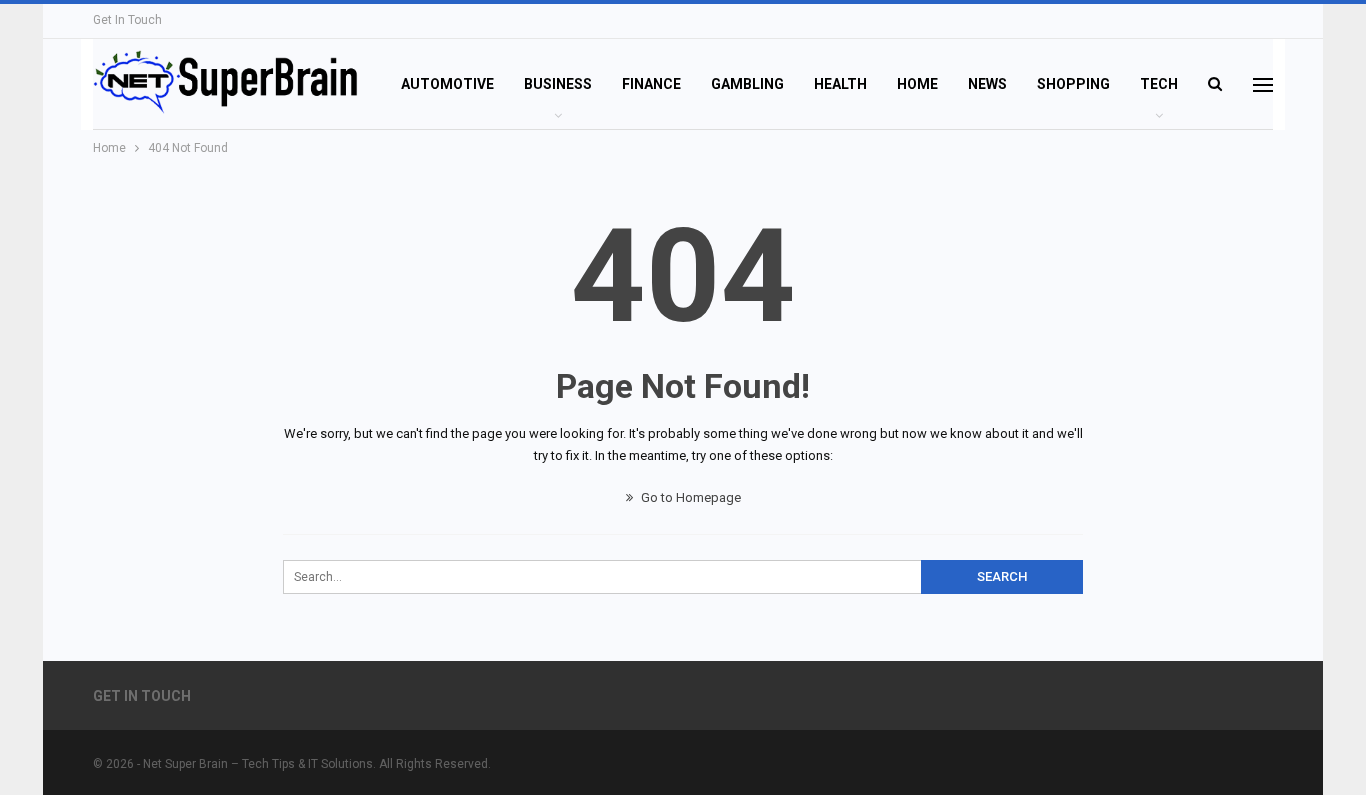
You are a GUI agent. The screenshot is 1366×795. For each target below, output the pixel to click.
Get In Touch (127, 20)
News (987, 84)
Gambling (747, 84)
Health (840, 84)
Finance (651, 84)
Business (558, 84)
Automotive (447, 84)
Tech (1159, 84)
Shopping (1073, 84)
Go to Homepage (689, 497)
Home (917, 84)
